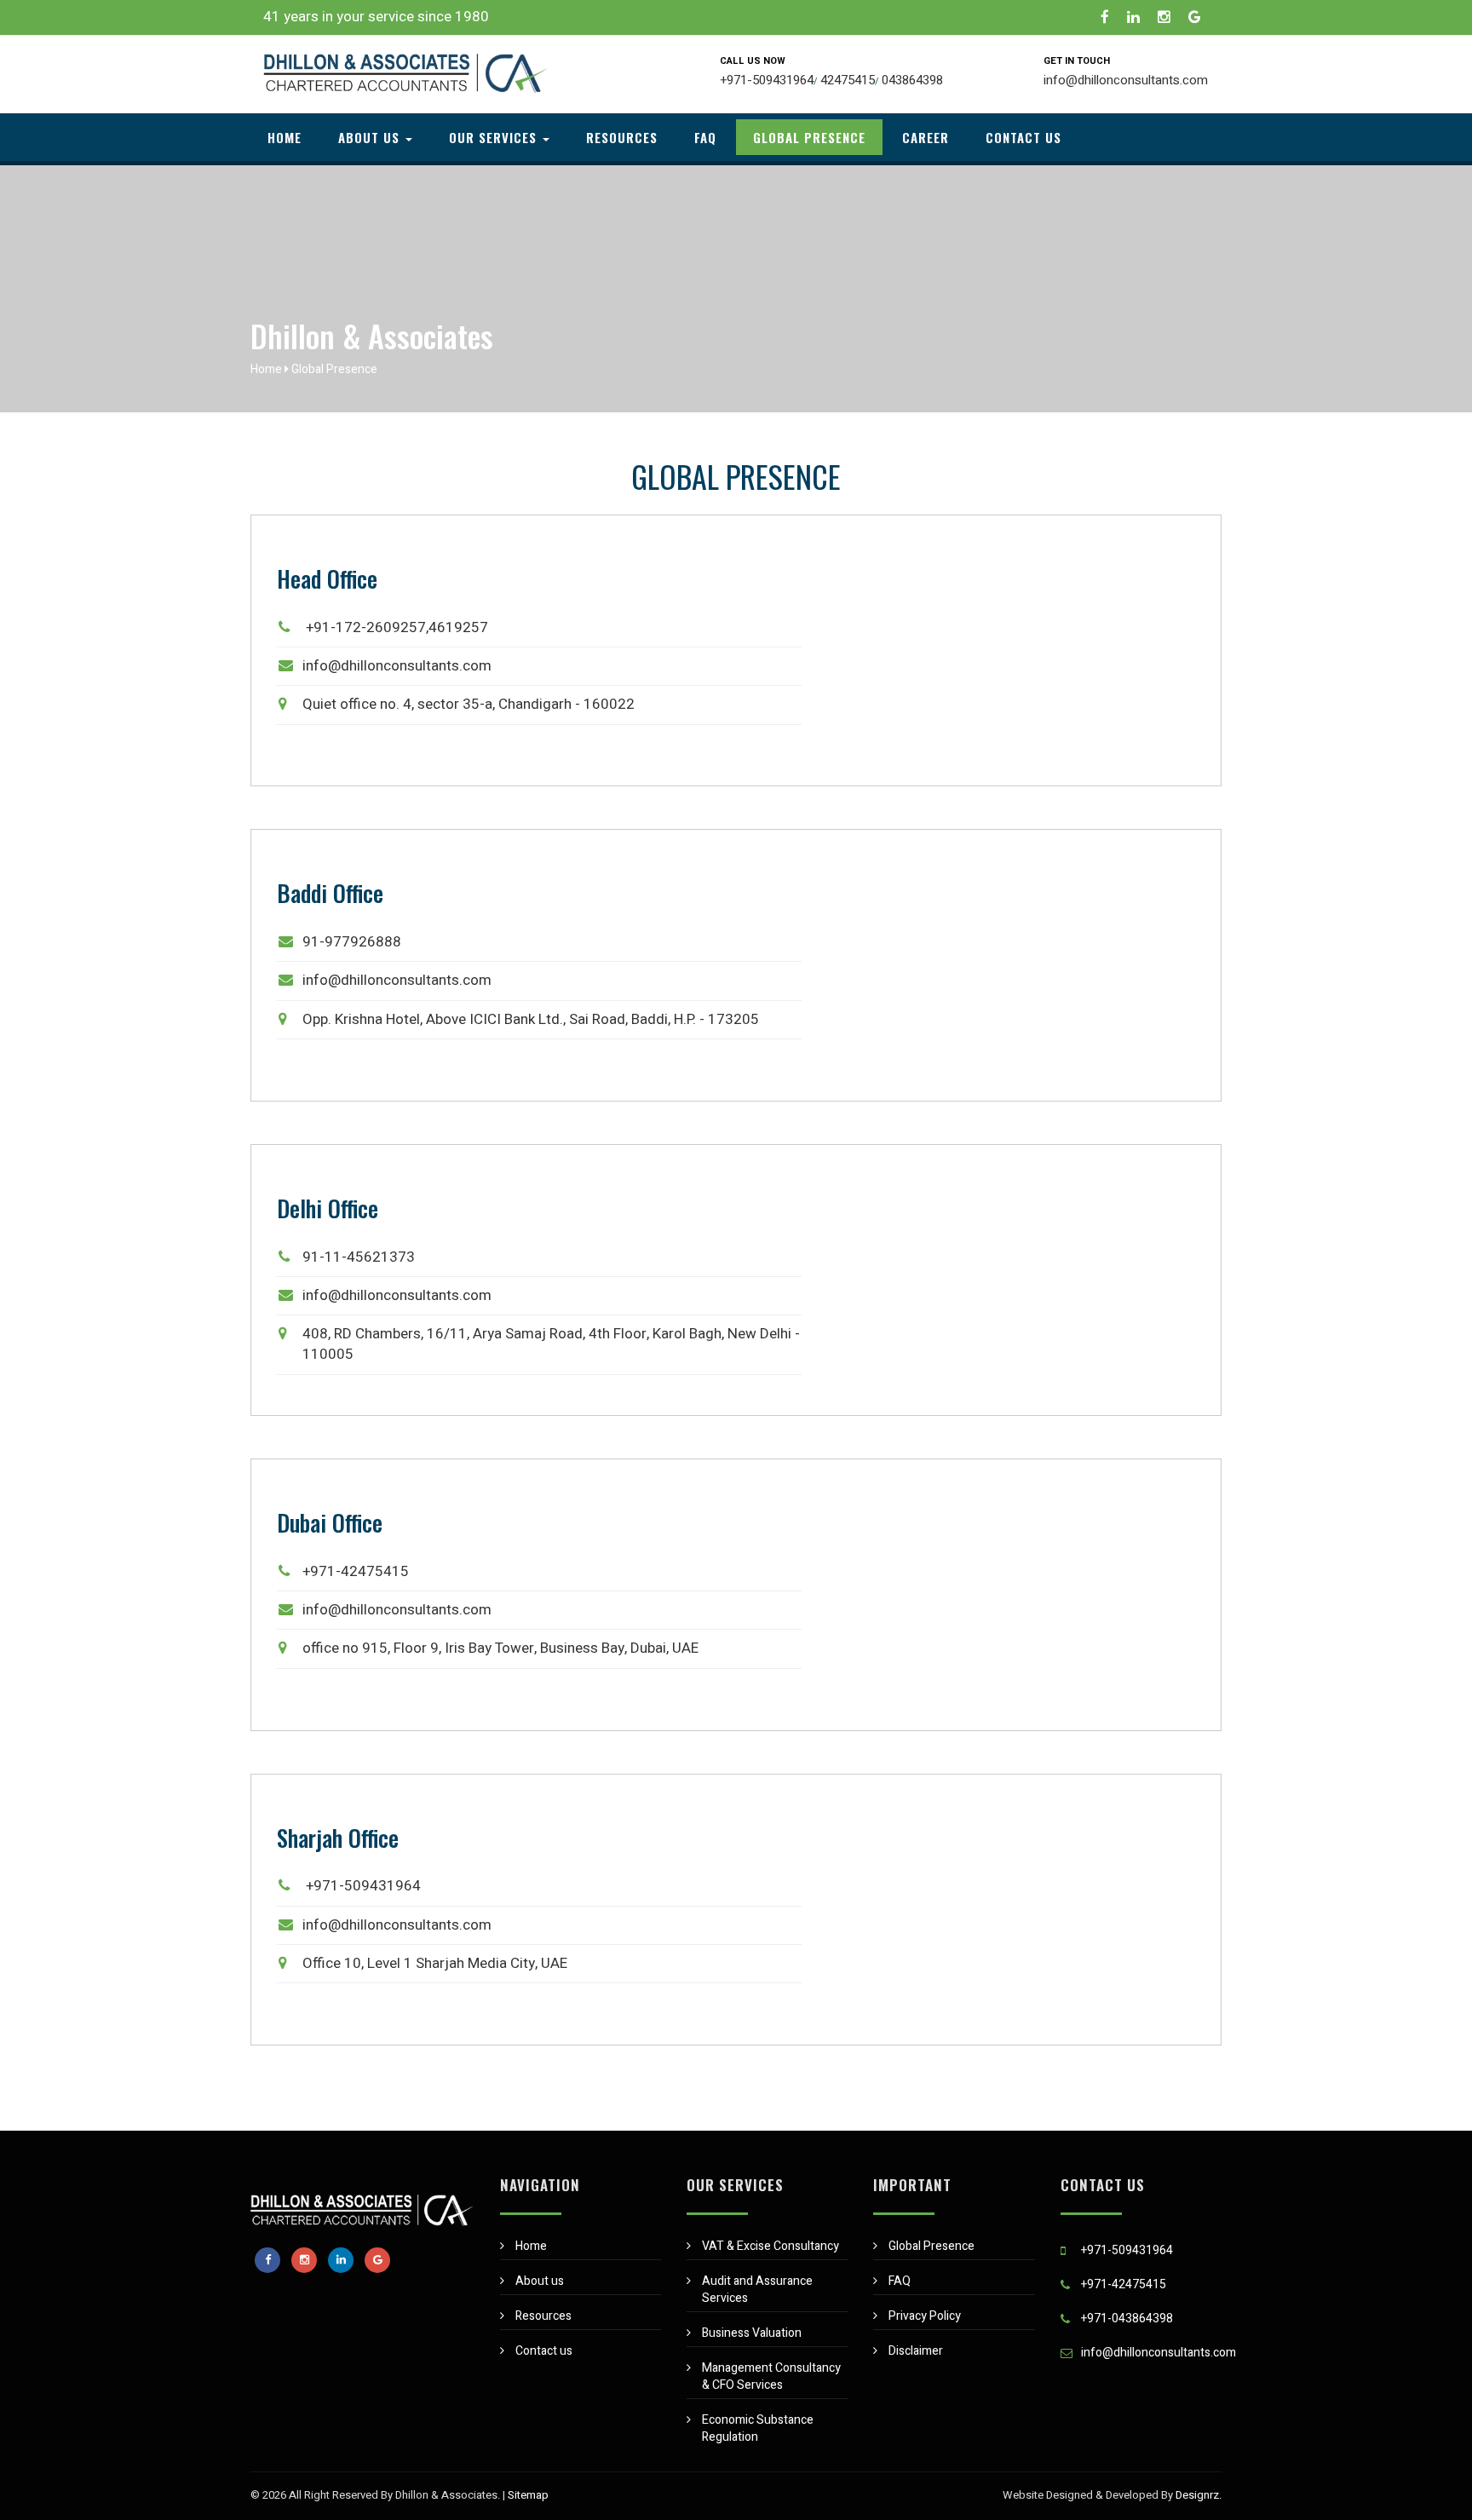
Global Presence (809, 137)
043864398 (912, 80)
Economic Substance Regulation (758, 2428)
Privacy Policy (925, 2316)
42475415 (848, 80)
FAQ (705, 137)
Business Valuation (752, 2333)
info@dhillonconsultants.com (1126, 80)
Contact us (1023, 137)
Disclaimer (916, 2351)
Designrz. (1199, 2495)
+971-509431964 (767, 80)
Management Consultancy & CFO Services (771, 2376)
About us (371, 137)
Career (926, 137)
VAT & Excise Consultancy (770, 2246)
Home (285, 137)
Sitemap (528, 2495)
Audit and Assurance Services (757, 2290)
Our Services (495, 137)
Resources (622, 137)
